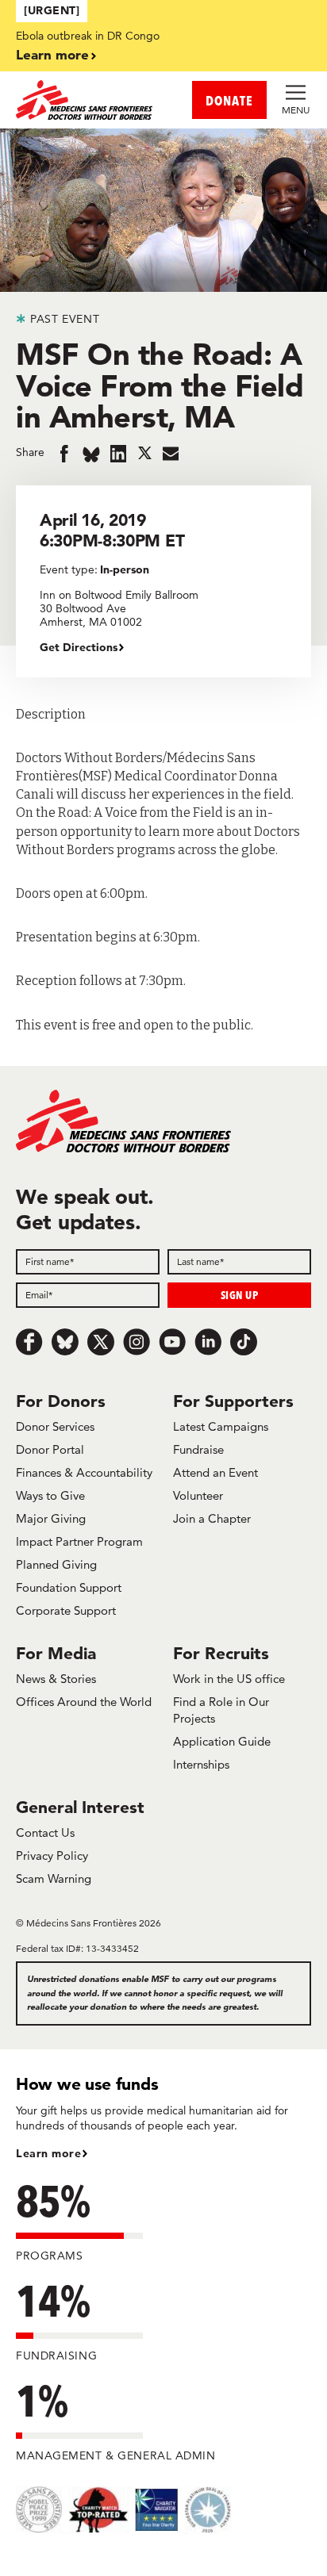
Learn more (52, 54)
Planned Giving (56, 1564)
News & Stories (56, 1679)
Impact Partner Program (79, 1541)
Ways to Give (50, 1495)
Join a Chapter (212, 1518)
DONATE (229, 100)
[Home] (90, 100)
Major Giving (51, 1518)
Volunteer (198, 1495)
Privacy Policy (52, 1855)
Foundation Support (69, 1587)
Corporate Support (66, 1610)
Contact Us (45, 1832)
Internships (201, 1764)
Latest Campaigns (221, 1426)
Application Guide (222, 1741)
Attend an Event (215, 1472)
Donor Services (55, 1426)
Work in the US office (229, 1679)
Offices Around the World (84, 1702)
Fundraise (198, 1449)
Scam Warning (54, 1878)
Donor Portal (50, 1449)
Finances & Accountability (84, 1472)
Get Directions (79, 647)
